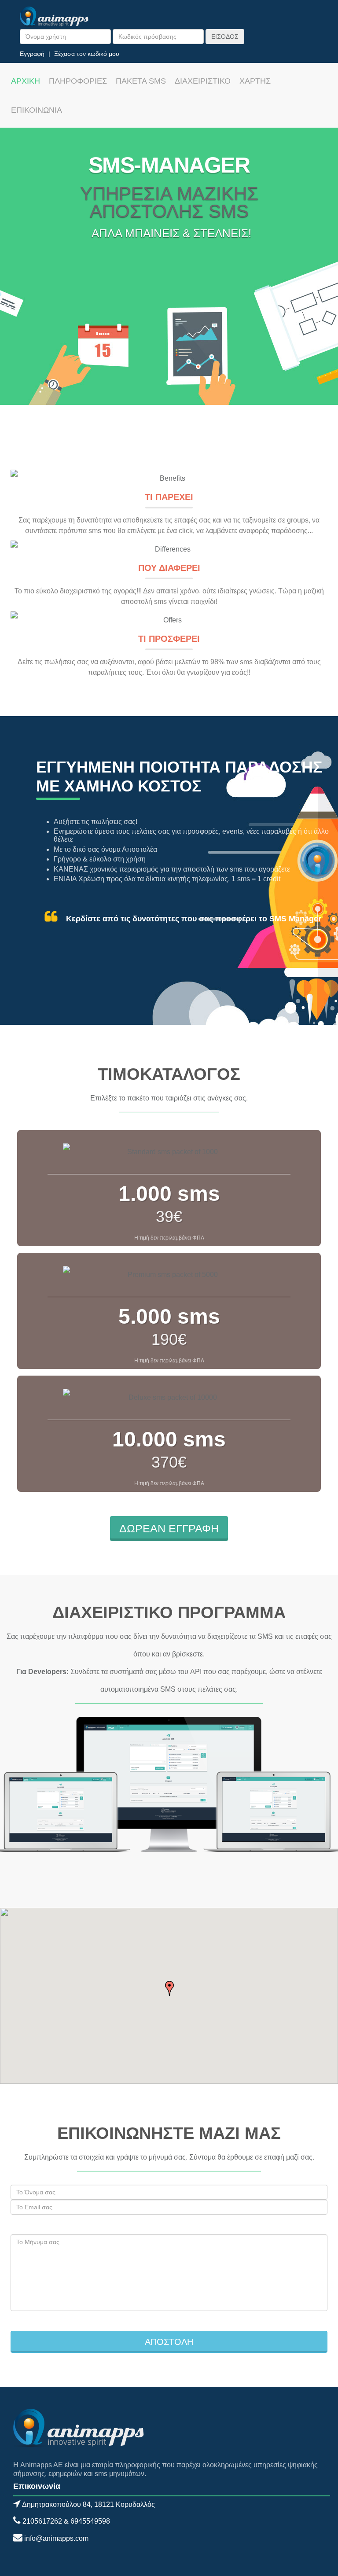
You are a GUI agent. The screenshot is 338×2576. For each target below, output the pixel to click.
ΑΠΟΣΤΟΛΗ (169, 2342)
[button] (169, 1988)
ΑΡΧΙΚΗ (26, 81)
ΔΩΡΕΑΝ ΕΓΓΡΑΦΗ (169, 1528)
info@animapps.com (56, 2538)
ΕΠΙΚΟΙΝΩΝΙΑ (37, 110)
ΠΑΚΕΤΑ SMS (141, 81)
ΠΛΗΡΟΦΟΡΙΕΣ (78, 81)
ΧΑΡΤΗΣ (255, 81)
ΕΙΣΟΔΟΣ (225, 37)
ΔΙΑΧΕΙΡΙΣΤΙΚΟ (203, 81)
